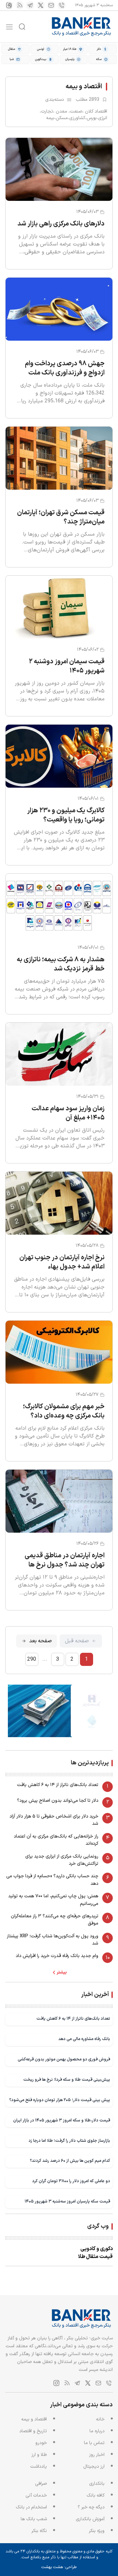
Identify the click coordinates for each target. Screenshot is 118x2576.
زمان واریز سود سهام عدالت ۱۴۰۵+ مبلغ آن (68, 1113)
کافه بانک (96, 2495)
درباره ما (97, 2431)
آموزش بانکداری (90, 2519)
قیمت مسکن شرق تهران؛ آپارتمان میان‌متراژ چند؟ (61, 517)
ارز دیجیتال (94, 2467)
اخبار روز (97, 2455)
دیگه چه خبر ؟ (91, 2507)
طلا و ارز (39, 2455)
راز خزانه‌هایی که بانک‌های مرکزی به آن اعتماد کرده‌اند (56, 1840)
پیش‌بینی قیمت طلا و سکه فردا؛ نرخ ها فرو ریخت (67, 2080)
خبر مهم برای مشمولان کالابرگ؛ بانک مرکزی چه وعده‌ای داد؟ (64, 1411)
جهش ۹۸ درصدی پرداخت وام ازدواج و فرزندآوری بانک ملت (65, 368)
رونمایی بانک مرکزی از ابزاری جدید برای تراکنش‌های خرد (62, 1860)
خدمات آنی (36, 2495)
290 (32, 1659)
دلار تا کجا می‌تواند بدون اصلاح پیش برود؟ (58, 1801)
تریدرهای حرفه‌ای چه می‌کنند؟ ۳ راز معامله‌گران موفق (55, 1920)
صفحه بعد (40, 1641)
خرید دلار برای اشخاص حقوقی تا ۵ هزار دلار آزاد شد (54, 1820)
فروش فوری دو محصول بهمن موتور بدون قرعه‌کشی (64, 2059)
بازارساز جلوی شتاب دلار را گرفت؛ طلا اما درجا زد (69, 2141)
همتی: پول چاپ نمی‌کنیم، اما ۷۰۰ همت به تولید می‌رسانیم (53, 1900)
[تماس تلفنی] (62, 5)
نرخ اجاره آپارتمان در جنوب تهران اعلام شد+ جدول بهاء (62, 1262)
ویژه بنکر (97, 2531)
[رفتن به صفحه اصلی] (82, 27)
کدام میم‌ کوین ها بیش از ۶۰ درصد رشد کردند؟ (70, 2161)
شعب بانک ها (34, 2519)
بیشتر (62, 1972)
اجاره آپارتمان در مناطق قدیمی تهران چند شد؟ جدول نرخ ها (65, 1560)
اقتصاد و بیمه (34, 2419)
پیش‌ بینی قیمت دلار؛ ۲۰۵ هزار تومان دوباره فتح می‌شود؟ (60, 2100)
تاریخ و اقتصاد (33, 2431)
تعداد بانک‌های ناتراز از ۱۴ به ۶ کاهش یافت (58, 1785)
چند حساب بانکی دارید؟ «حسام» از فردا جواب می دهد (52, 1880)
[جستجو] (22, 27)
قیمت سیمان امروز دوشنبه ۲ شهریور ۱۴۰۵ (67, 666)
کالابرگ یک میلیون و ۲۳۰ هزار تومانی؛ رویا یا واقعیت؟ (66, 815)
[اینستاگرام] (9, 5)
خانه (100, 2419)
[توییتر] (41, 5)
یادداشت (39, 2467)
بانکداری (97, 2484)
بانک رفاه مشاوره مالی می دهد (84, 2039)
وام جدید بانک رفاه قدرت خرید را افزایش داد (57, 1956)
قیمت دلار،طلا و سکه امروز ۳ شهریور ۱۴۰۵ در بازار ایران (62, 2120)
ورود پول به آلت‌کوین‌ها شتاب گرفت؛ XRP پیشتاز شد (53, 1940)
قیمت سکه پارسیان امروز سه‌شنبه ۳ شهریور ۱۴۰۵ (67, 2201)
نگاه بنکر (39, 2531)
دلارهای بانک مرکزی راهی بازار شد (61, 224)
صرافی (41, 2484)
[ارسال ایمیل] (51, 5)
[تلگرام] (30, 5)
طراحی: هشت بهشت (59, 2567)
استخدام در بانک (31, 2507)
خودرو (41, 2443)
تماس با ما (94, 2443)
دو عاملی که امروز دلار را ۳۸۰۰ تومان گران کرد (71, 2181)
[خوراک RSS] (20, 5)
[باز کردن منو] (9, 27)
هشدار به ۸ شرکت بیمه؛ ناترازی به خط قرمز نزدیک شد (61, 964)
